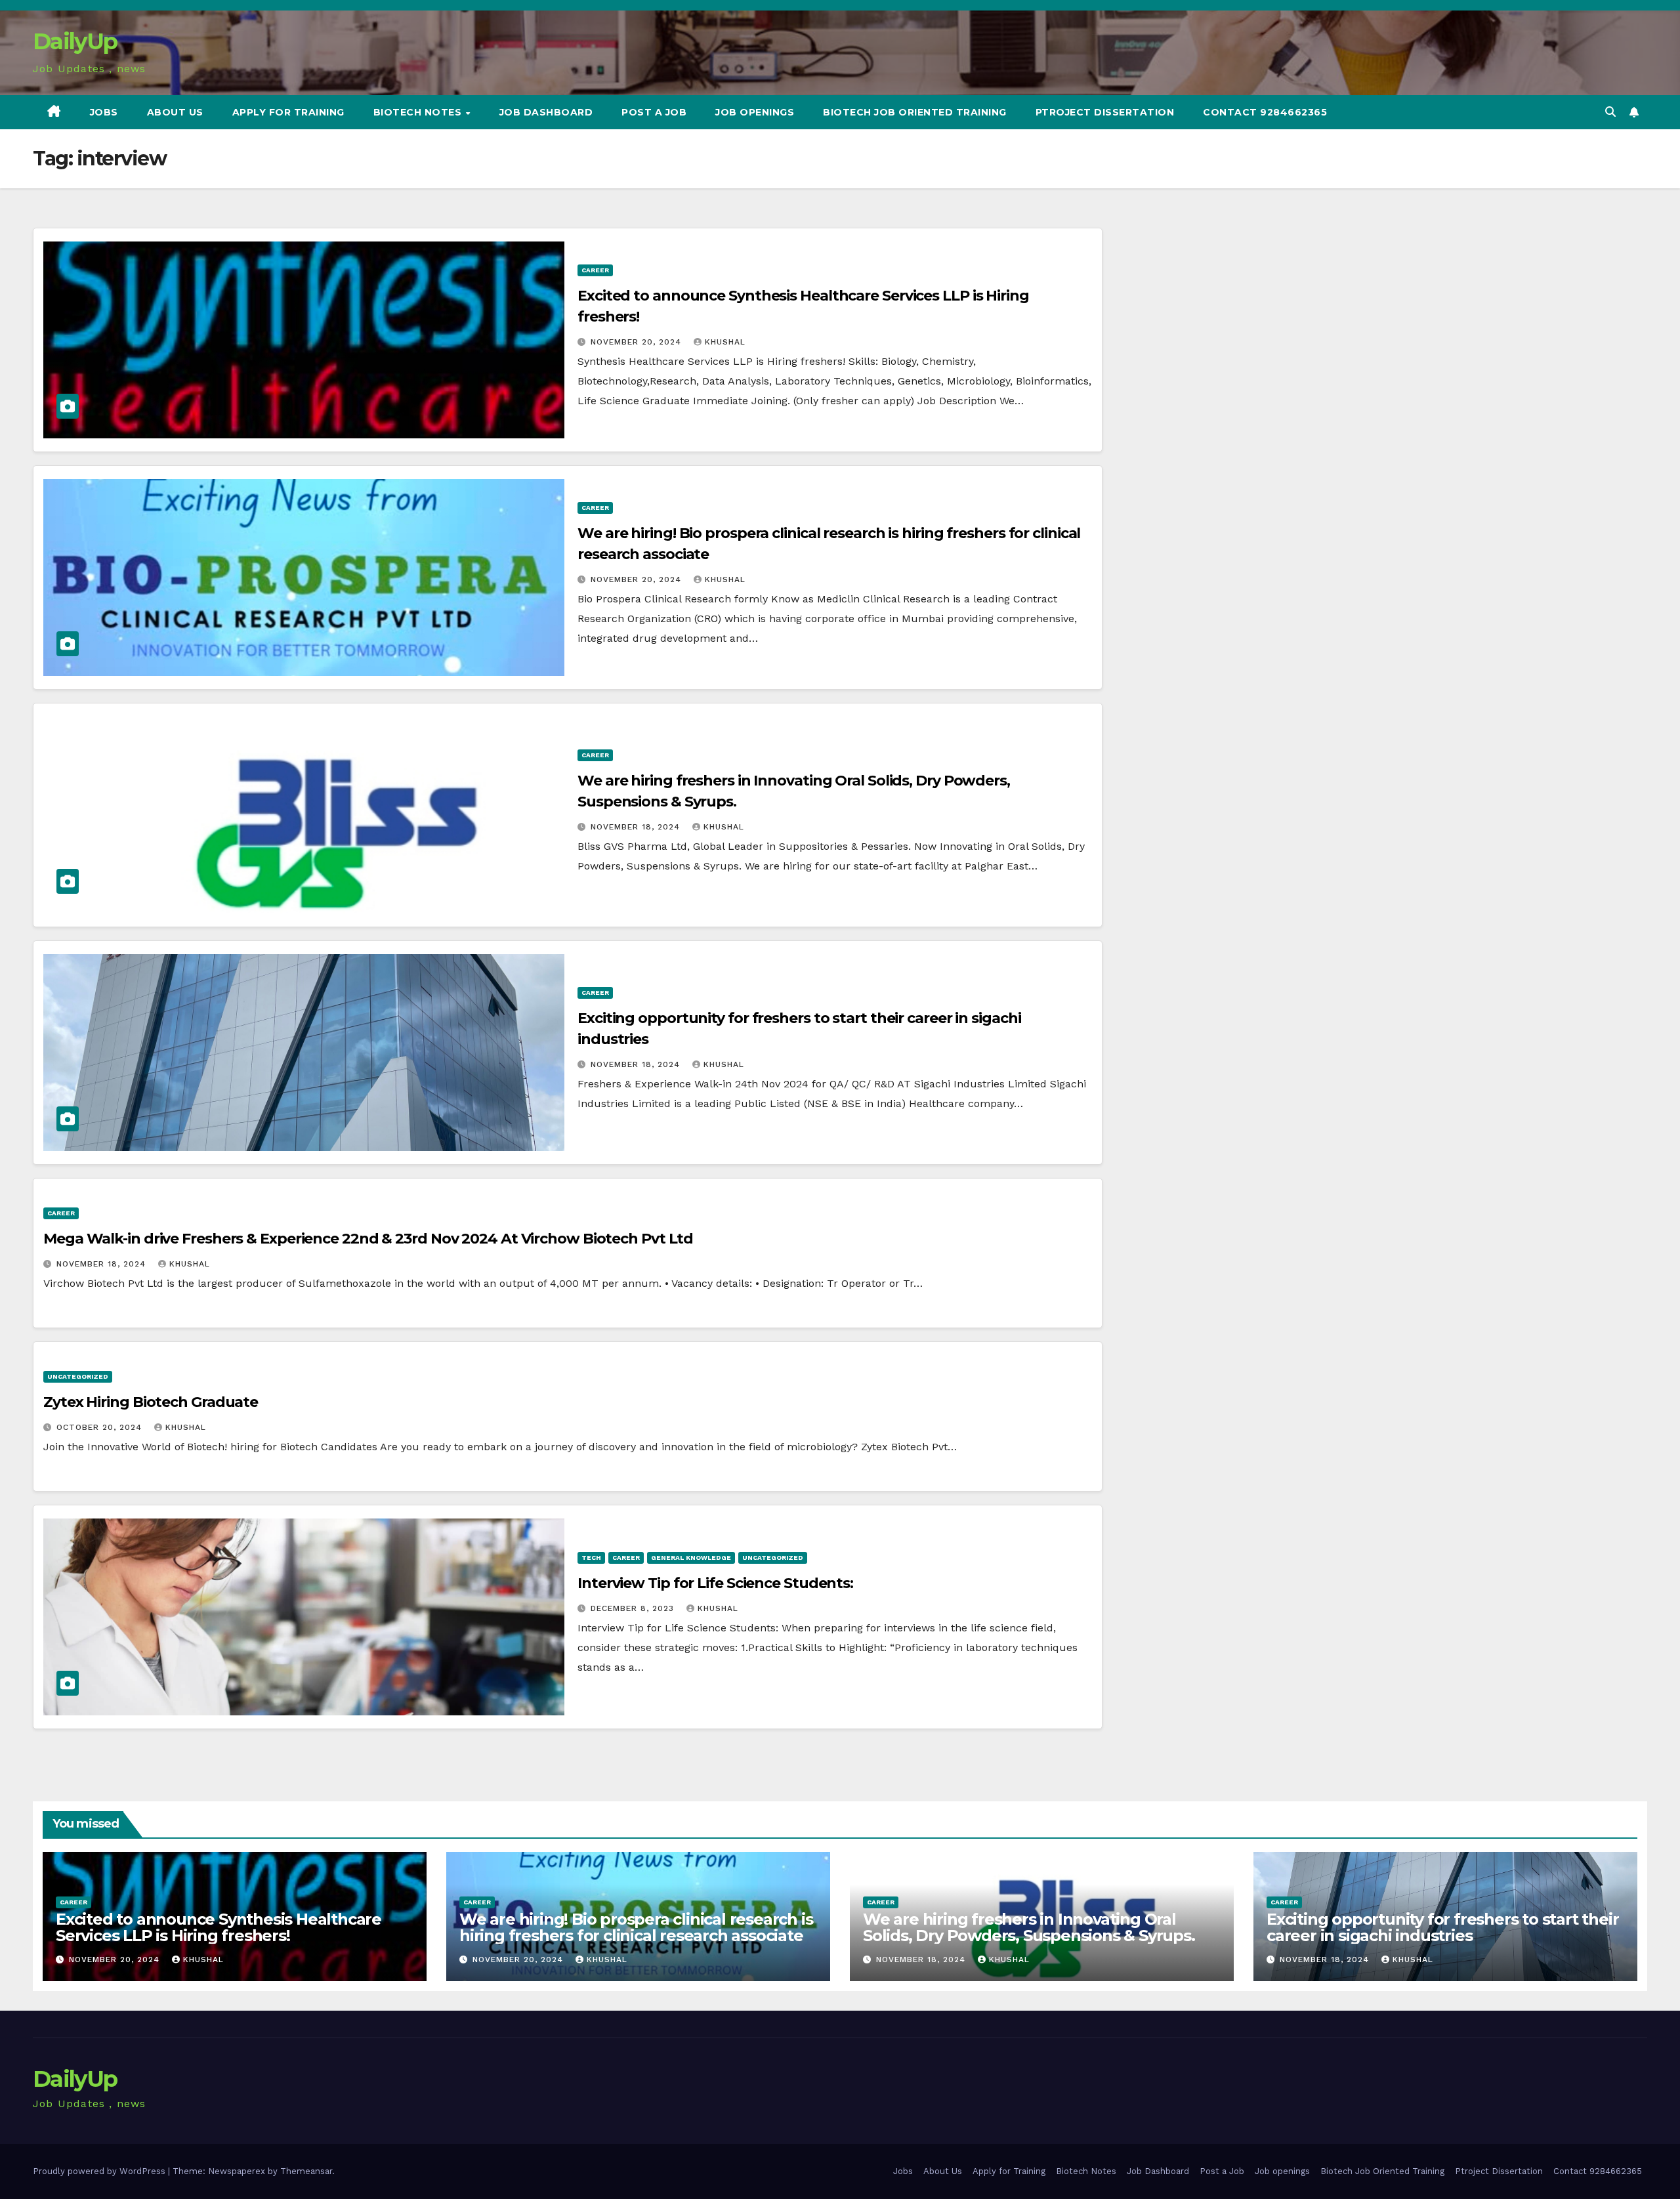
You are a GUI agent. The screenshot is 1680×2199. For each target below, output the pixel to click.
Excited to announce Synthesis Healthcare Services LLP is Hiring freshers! (219, 1927)
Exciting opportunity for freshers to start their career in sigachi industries (1442, 1927)
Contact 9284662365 (1265, 112)
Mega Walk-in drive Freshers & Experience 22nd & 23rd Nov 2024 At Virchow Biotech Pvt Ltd (368, 1239)
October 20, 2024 (101, 1427)
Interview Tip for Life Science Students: (715, 1583)
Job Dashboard (546, 112)
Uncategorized (78, 1376)
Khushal (725, 342)
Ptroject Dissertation (1105, 112)
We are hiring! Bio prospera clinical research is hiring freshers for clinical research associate (636, 1927)
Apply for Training (288, 112)
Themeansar (306, 2171)
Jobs (104, 112)
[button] (1610, 112)
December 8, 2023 (634, 1608)
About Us (175, 112)
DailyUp (75, 41)
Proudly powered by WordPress (100, 2171)
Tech (591, 1558)
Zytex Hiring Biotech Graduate (151, 1402)
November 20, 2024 (638, 342)
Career (595, 270)
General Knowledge (691, 1558)
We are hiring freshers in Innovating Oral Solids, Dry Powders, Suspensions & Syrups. (1029, 1927)
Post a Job (654, 112)
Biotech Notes (419, 112)
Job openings (755, 112)
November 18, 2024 (637, 827)
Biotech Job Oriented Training (915, 112)
